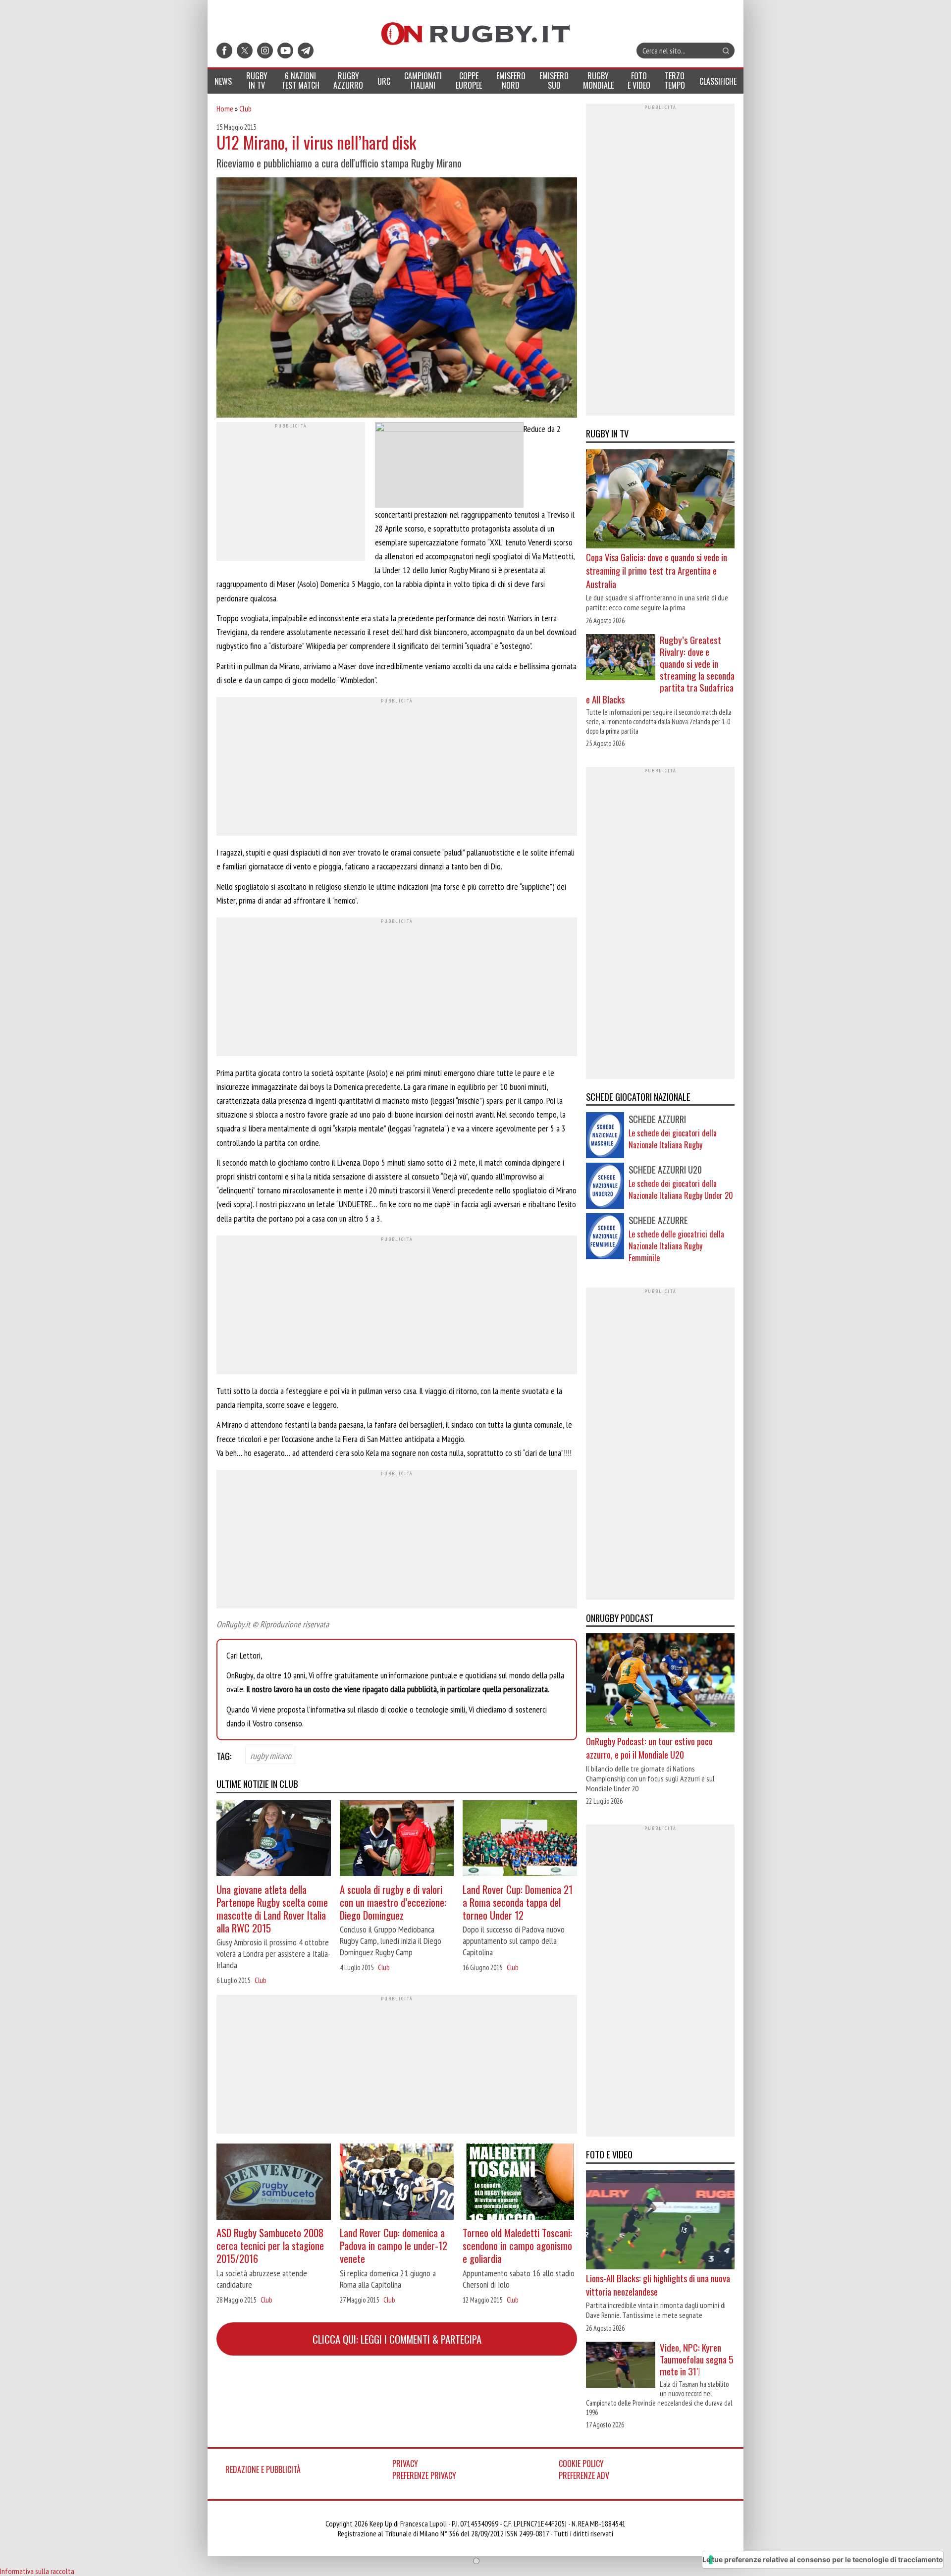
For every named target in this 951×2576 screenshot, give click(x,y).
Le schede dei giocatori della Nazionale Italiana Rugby (673, 1139)
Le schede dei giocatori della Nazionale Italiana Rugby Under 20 (681, 1189)
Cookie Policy (581, 2464)
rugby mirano (271, 1755)
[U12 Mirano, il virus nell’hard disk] (397, 299)
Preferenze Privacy (424, 2475)
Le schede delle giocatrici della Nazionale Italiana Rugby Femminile (676, 1246)
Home (225, 108)
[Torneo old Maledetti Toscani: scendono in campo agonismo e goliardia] (520, 2183)
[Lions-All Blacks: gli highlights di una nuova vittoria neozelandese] (660, 2221)
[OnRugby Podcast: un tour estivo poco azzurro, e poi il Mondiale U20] (660, 1684)
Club (245, 108)
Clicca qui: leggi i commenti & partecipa (397, 2339)
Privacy (405, 2464)
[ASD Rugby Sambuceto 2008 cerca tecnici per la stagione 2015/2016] (274, 2183)
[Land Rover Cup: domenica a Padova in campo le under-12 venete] (397, 2183)
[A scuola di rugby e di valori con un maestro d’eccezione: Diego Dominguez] (397, 1840)
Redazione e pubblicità (263, 2469)
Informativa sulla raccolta (37, 2571)
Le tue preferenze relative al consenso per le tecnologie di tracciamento (823, 2559)
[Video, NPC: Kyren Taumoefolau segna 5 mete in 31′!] (621, 2366)
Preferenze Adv (584, 2475)
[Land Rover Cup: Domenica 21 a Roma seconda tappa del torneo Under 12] (520, 1840)
